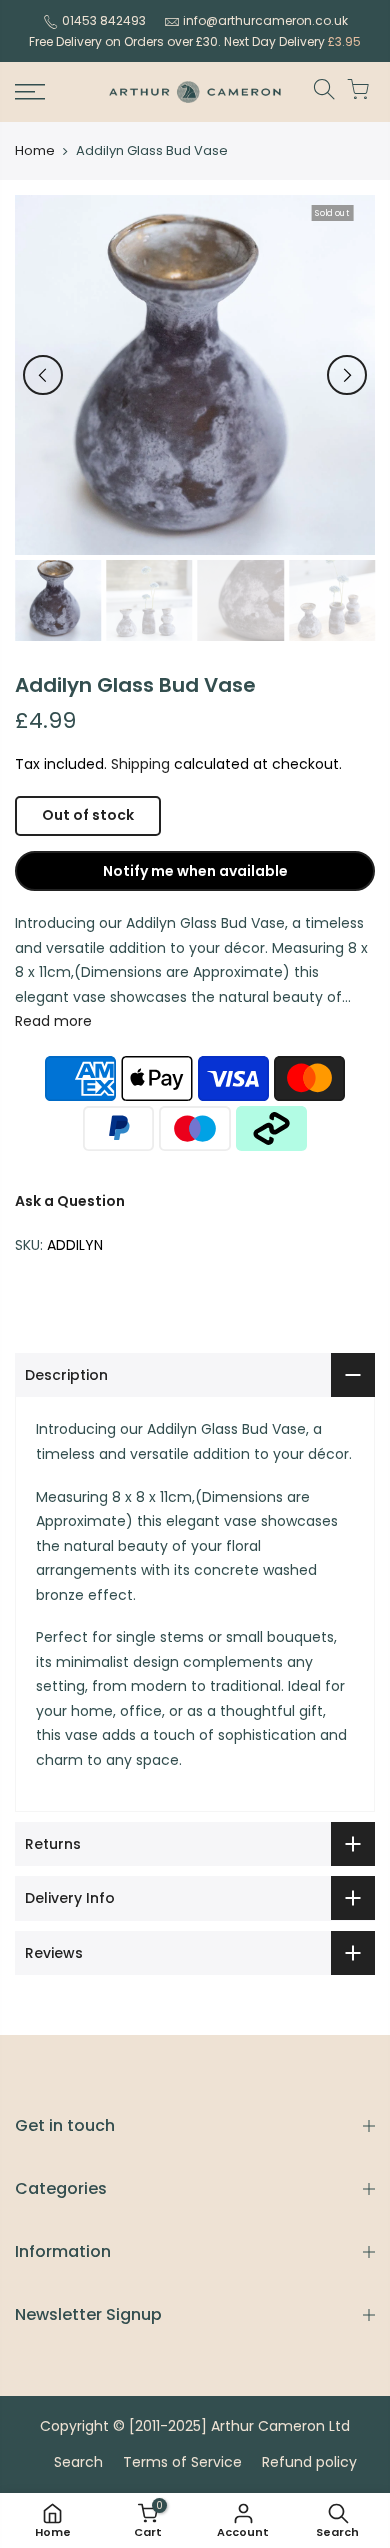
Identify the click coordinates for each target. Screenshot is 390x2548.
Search (78, 2462)
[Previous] (43, 375)
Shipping (140, 764)
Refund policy (309, 2462)
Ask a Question (70, 1201)
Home (35, 151)
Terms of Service (182, 2462)
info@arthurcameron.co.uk (265, 20)
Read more (53, 1021)
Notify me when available (195, 871)
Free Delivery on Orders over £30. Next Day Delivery (195, 41)
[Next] (347, 375)
